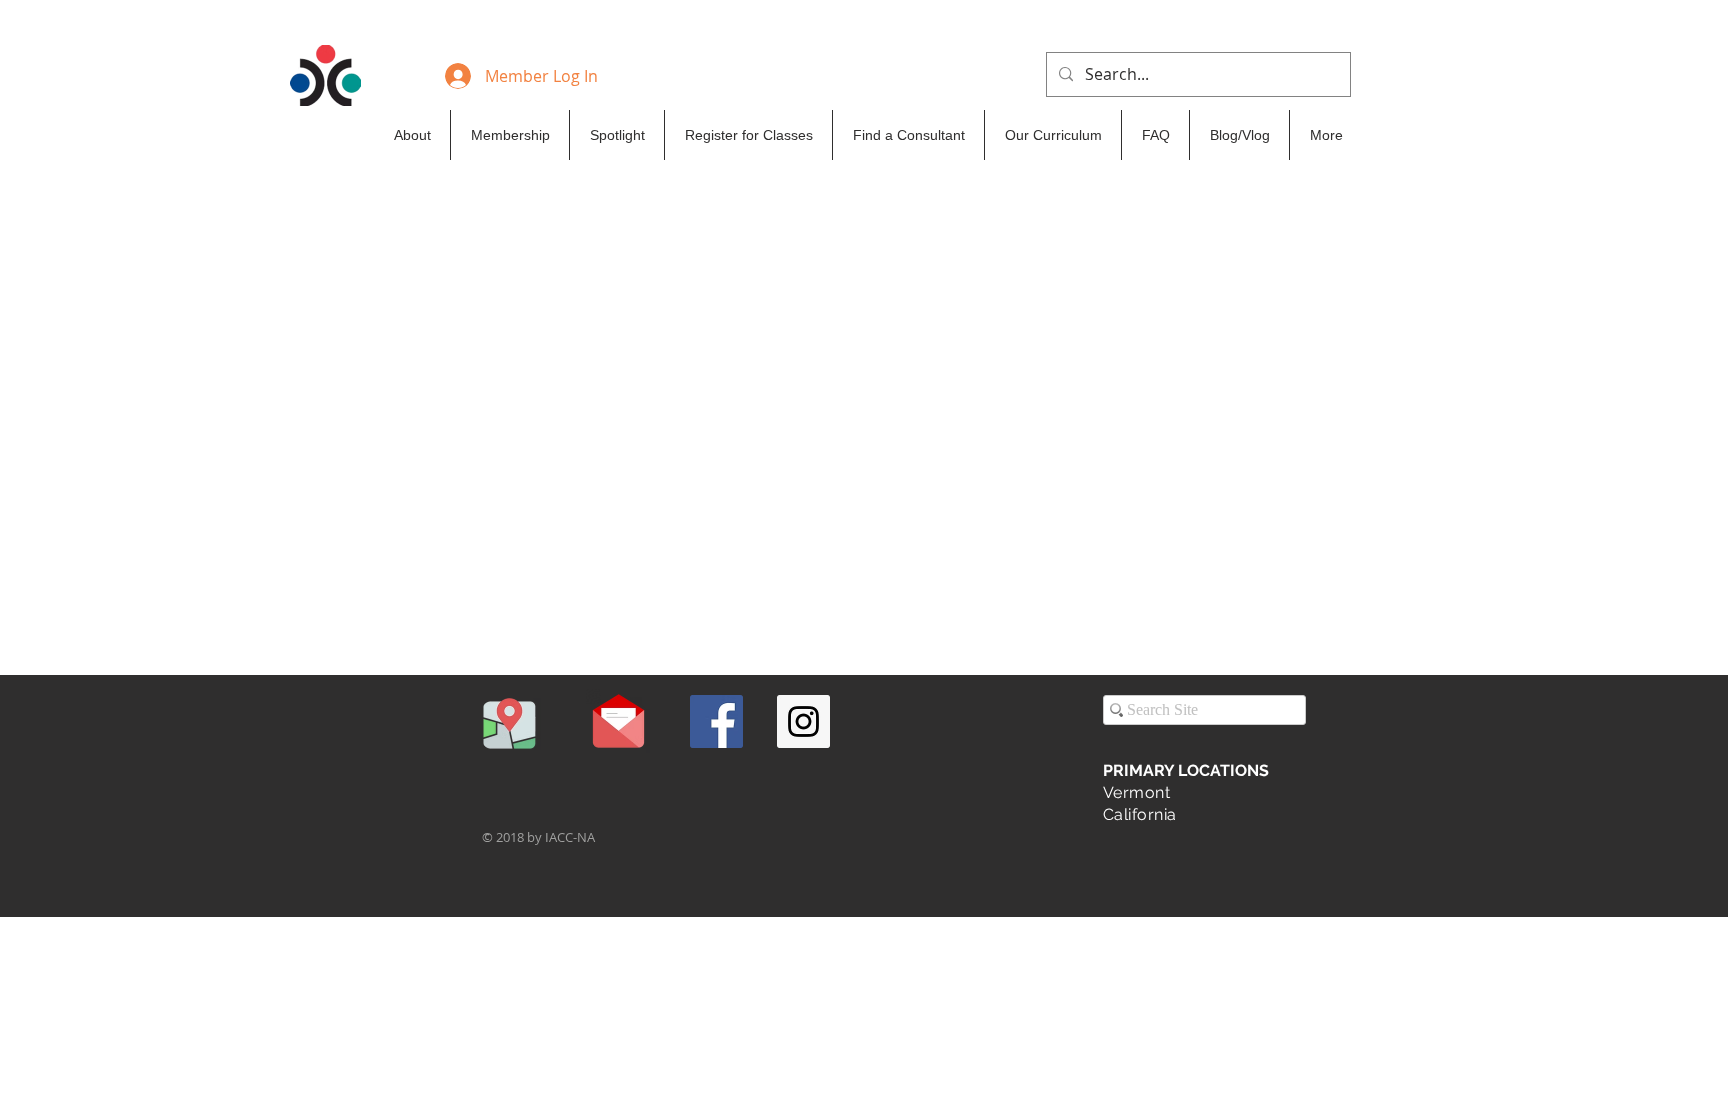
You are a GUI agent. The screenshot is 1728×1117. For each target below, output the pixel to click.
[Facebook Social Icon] (716, 721)
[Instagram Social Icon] (803, 721)
